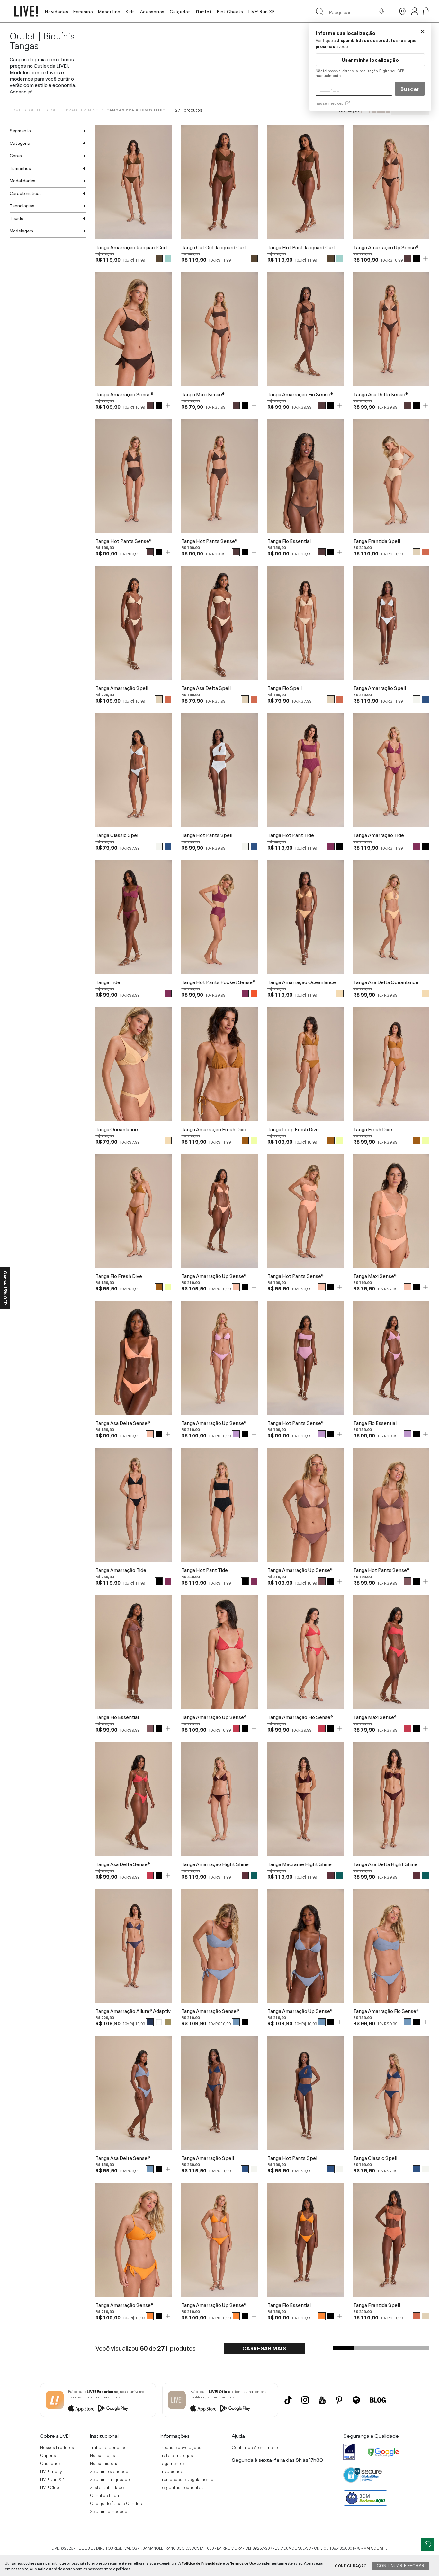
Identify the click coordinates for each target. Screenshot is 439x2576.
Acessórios (152, 11)
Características (26, 193)
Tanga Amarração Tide (379, 835)
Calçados (180, 11)
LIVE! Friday (51, 2471)
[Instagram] (305, 2400)
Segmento (20, 130)
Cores (16, 155)
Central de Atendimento (256, 2447)
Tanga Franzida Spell (377, 541)
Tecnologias (22, 205)
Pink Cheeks (230, 11)
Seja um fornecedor (109, 2511)
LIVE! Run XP (262, 11)
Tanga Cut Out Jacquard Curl (213, 247)
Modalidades (22, 180)
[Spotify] (356, 2400)
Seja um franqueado (110, 2479)
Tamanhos (20, 168)
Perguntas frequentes (182, 2487)
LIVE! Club (50, 2487)
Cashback (50, 2463)
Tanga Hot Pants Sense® (124, 541)
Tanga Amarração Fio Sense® (300, 394)
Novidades (57, 11)
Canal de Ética (104, 2495)
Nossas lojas (103, 2455)
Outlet (204, 11)
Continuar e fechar (401, 2565)
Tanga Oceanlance (117, 1129)
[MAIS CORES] (426, 258)
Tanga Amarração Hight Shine (215, 1864)
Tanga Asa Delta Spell (206, 688)
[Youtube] (322, 2400)
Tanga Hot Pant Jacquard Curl (301, 247)
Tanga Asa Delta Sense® (381, 394)
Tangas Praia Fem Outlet (136, 110)
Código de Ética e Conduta (117, 2503)
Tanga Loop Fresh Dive (293, 1129)
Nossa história (104, 2463)
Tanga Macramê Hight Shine (300, 1864)
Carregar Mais (264, 2348)
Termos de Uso (243, 2563)
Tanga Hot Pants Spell (207, 835)
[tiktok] (288, 2400)
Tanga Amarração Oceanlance (302, 982)
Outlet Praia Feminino (75, 110)
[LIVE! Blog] (378, 2400)
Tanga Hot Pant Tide (291, 835)
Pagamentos (172, 2463)
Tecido (17, 218)
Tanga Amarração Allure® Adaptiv (133, 2011)
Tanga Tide (108, 982)
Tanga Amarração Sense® (124, 394)
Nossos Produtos (57, 2447)
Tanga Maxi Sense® (203, 394)
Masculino (109, 11)
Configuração (351, 2565)
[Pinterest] (339, 2400)
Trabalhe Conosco (108, 2447)
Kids (130, 11)
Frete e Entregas (176, 2455)
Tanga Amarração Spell (122, 688)
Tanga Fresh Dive (373, 1129)
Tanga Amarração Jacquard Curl (131, 247)
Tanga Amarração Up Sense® (386, 247)
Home (15, 110)
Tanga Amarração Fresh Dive (214, 1129)
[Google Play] (113, 2408)
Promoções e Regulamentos (188, 2479)
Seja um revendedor (110, 2471)
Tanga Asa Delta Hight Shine (385, 1864)
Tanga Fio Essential (289, 541)
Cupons (48, 2455)
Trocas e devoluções (180, 2447)
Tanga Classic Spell (117, 835)
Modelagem (21, 230)
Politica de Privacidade (202, 2563)
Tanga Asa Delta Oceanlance (386, 982)
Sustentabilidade (107, 2487)
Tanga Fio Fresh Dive (119, 1276)
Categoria (20, 143)
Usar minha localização (370, 60)
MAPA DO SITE (375, 2548)
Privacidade (171, 2471)
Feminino (83, 11)
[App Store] (81, 2408)
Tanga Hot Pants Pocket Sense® (218, 982)
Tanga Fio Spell (285, 688)
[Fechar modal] (423, 31)
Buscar (410, 88)
